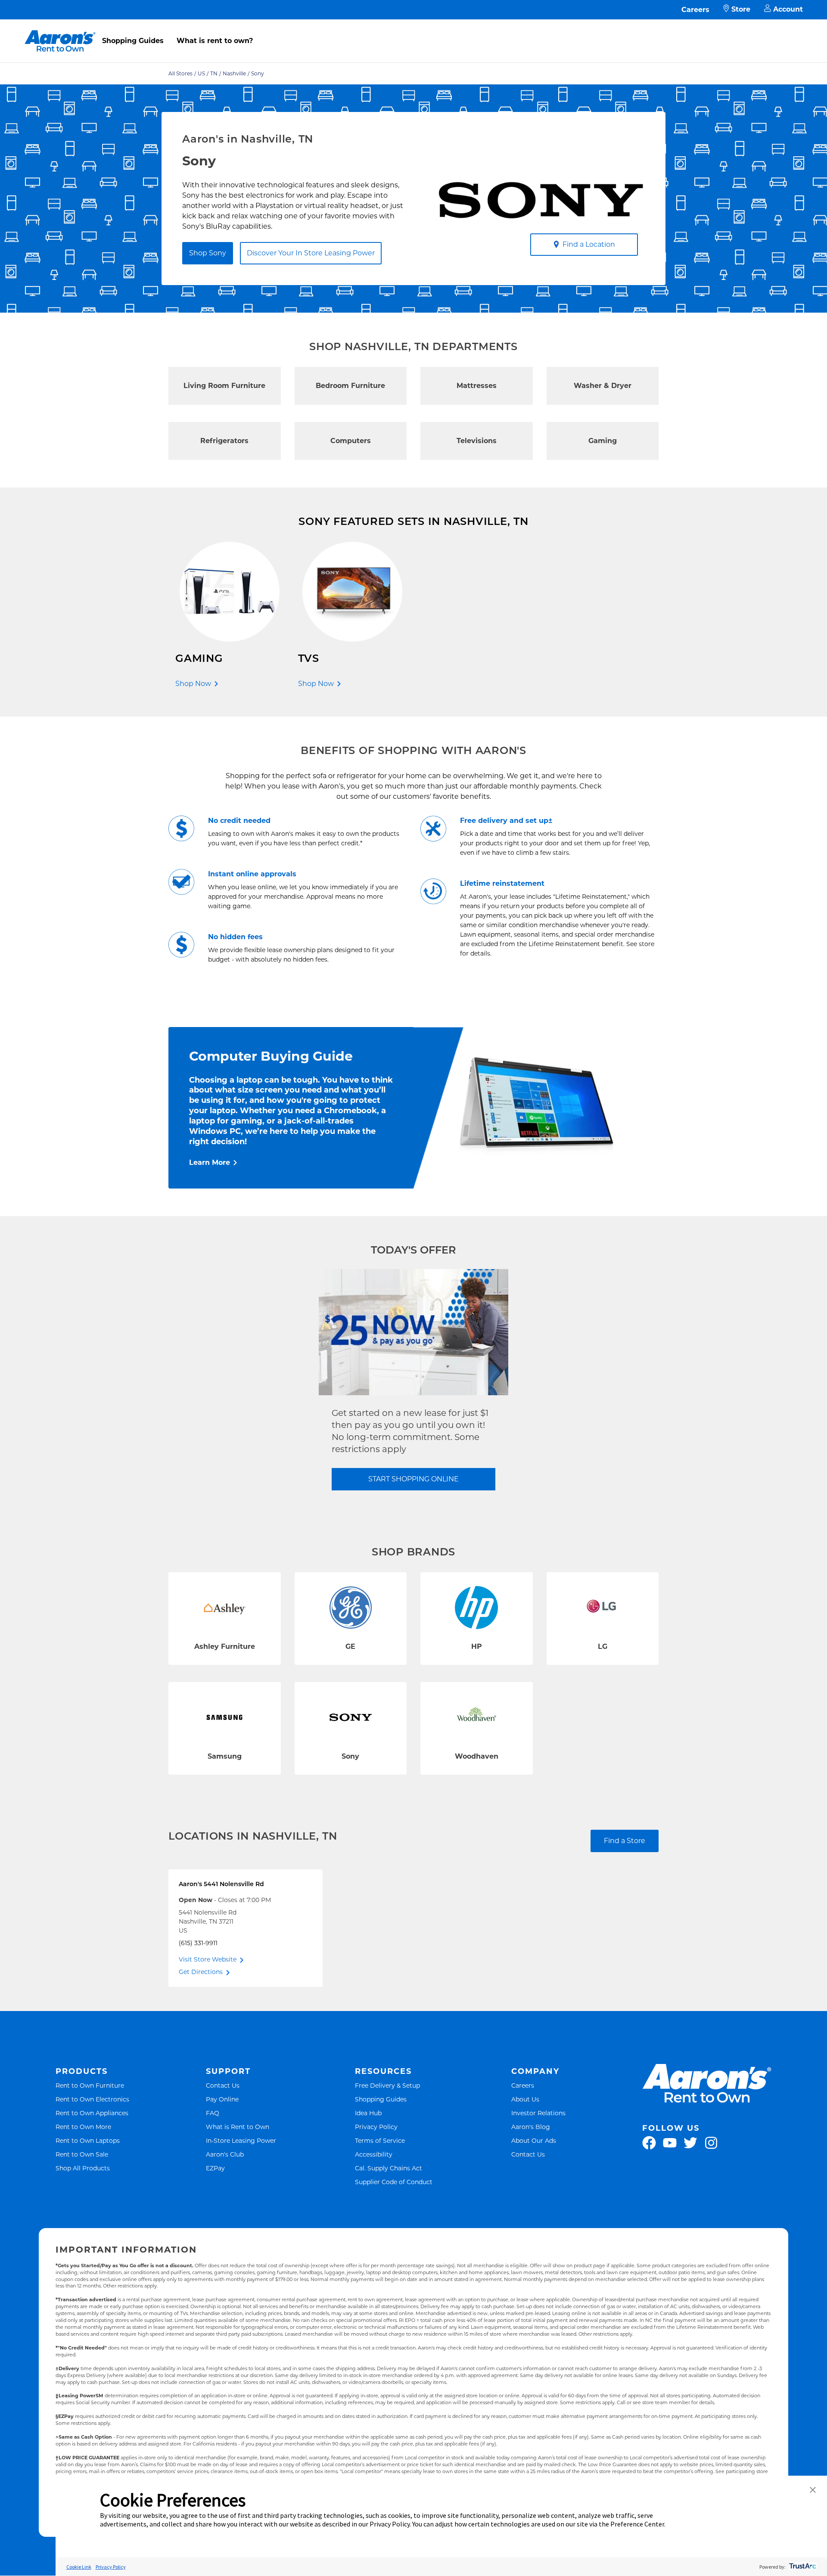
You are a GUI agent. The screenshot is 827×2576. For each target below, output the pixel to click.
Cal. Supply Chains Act (389, 2168)
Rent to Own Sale (82, 2154)
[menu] (413, 31)
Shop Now (193, 684)
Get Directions (201, 1972)
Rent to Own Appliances (92, 2113)
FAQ (213, 2113)
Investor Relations (538, 2113)
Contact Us (223, 2085)
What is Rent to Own (238, 2127)
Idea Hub (368, 2113)
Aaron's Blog (531, 2127)
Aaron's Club (225, 2154)
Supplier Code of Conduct (394, 2182)
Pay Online (222, 2099)
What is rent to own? (215, 41)
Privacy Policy (376, 2127)
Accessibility (374, 2154)
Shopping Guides (133, 41)
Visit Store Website (208, 1959)
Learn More (210, 1162)
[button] (813, 2491)
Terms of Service (380, 2140)
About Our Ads (534, 2140)
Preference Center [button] (637, 2524)
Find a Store (625, 1841)
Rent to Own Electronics (92, 2099)
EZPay (215, 2168)
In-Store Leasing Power (241, 2140)
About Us (525, 2099)
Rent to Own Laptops (88, 2140)
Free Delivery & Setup (387, 2085)
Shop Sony (208, 253)
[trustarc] (802, 2567)
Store (741, 9)
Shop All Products (83, 2168)
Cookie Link (79, 2567)
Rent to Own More (83, 2127)
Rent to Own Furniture (90, 2085)
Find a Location (589, 244)
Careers (695, 10)
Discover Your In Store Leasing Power (311, 253)
